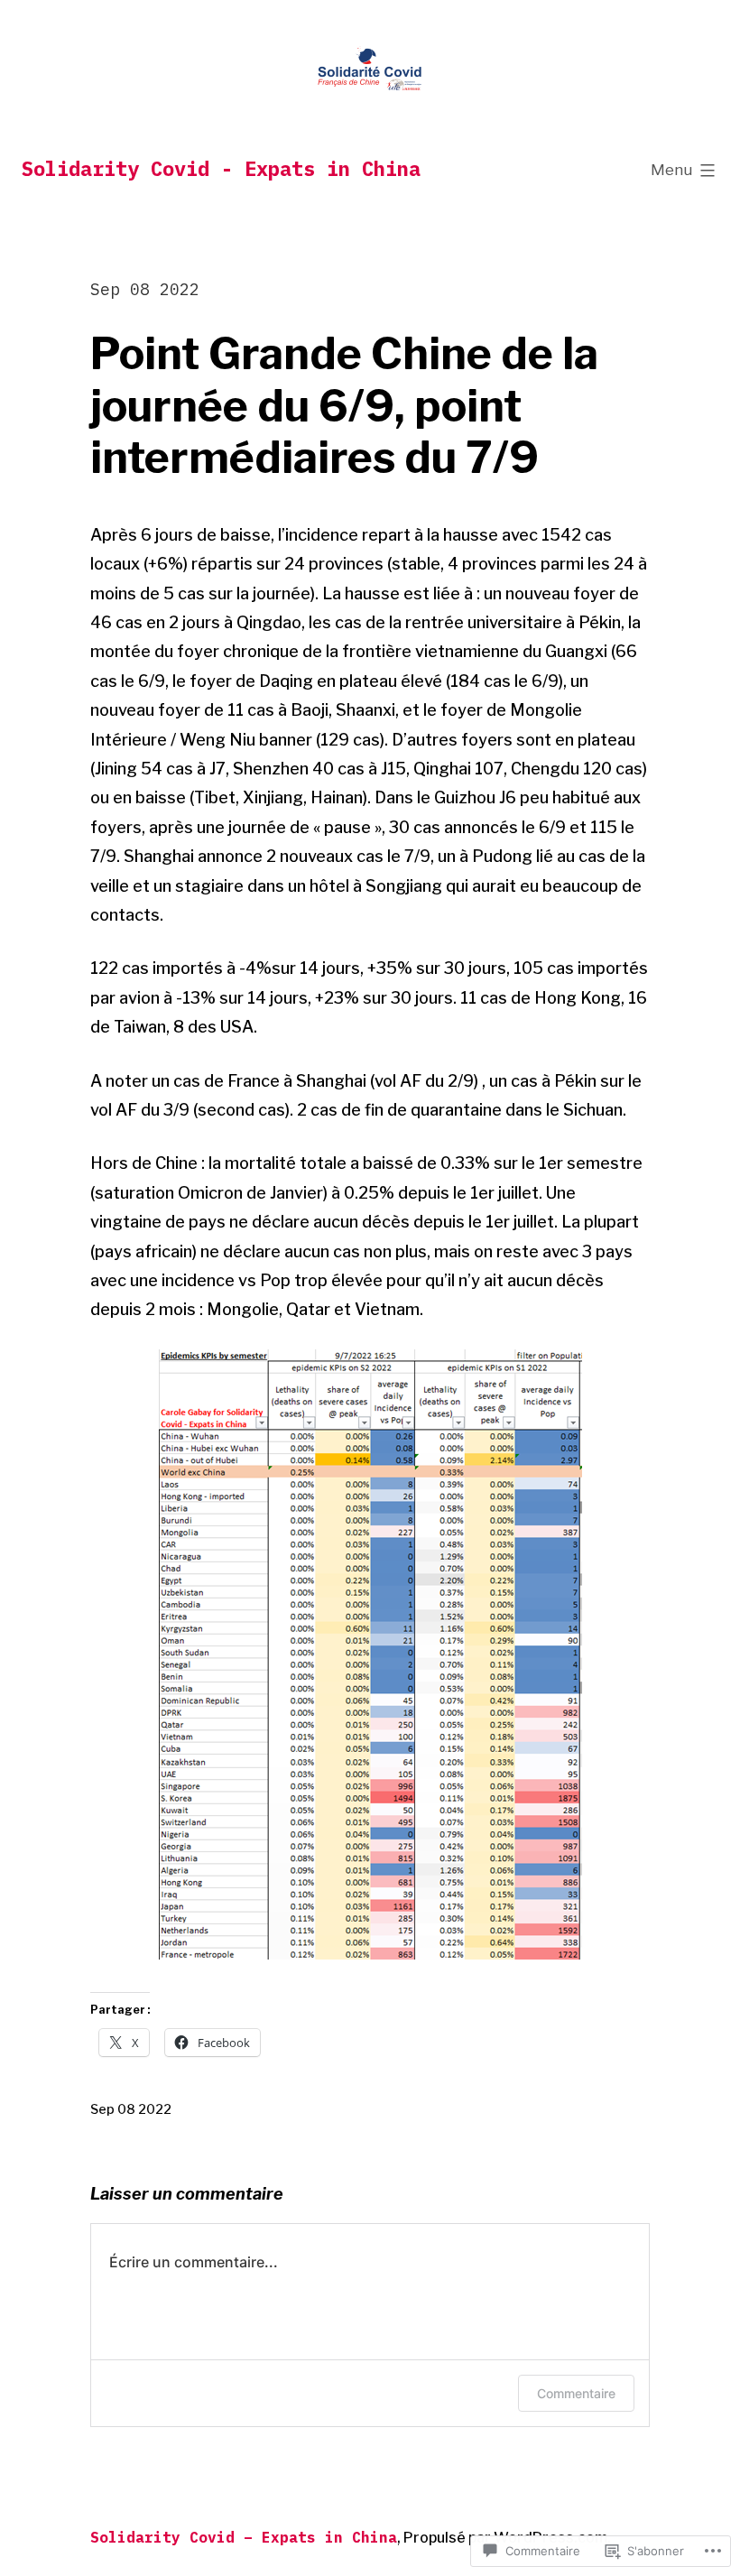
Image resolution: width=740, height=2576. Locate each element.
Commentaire (576, 2393)
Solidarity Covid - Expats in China (221, 168)
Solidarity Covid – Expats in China (244, 2537)
